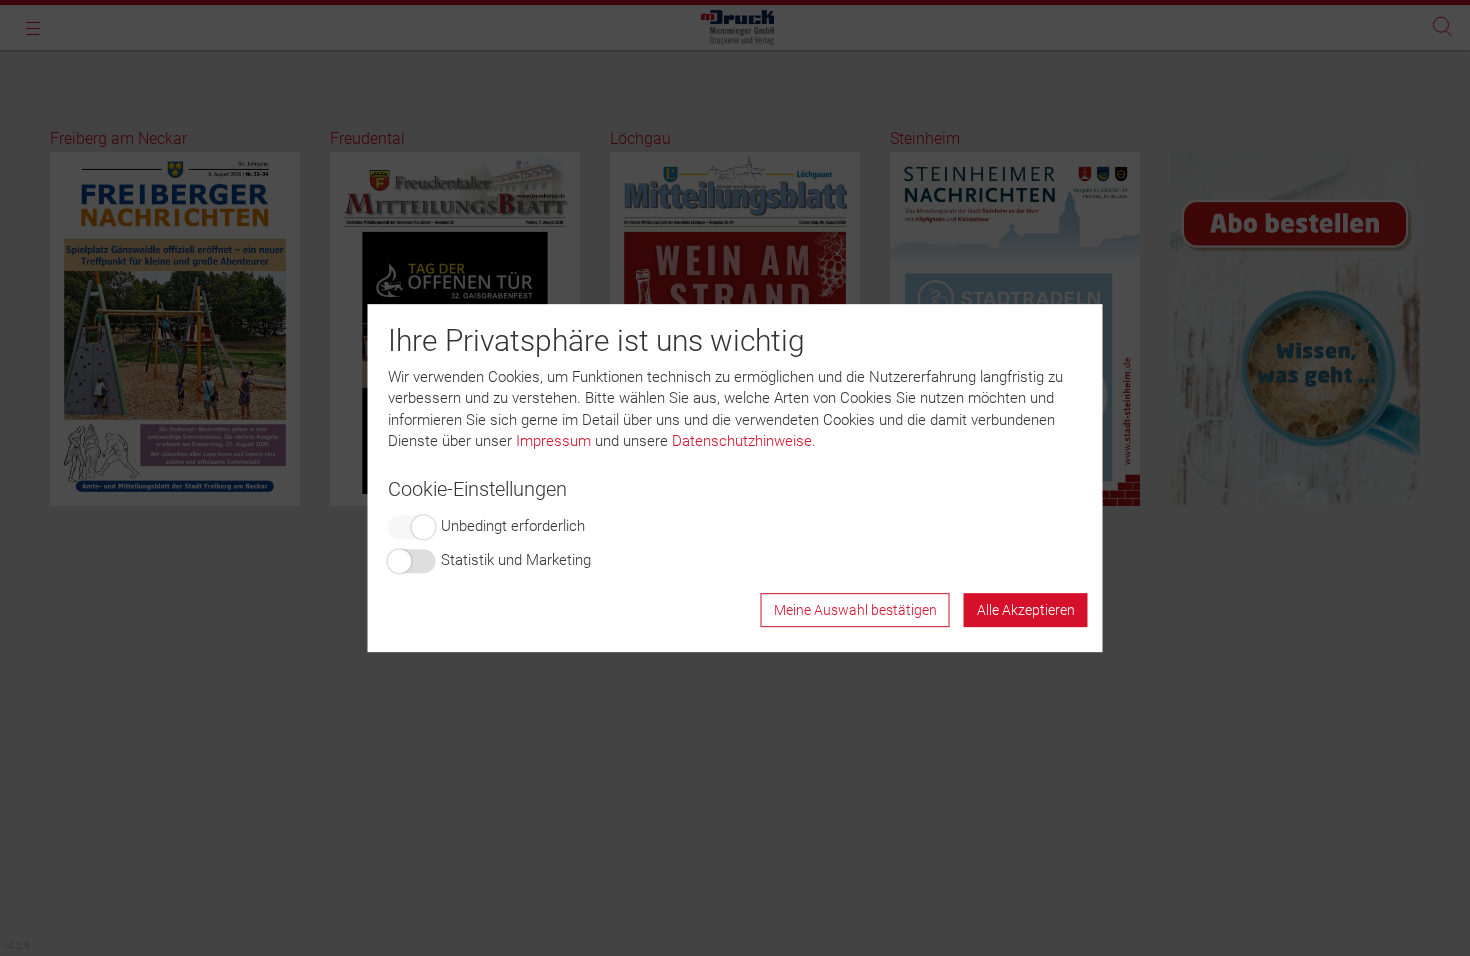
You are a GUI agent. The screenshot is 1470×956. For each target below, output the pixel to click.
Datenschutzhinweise (742, 441)
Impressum (553, 441)
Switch (412, 527)
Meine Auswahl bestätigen (855, 610)
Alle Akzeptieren (1026, 610)
